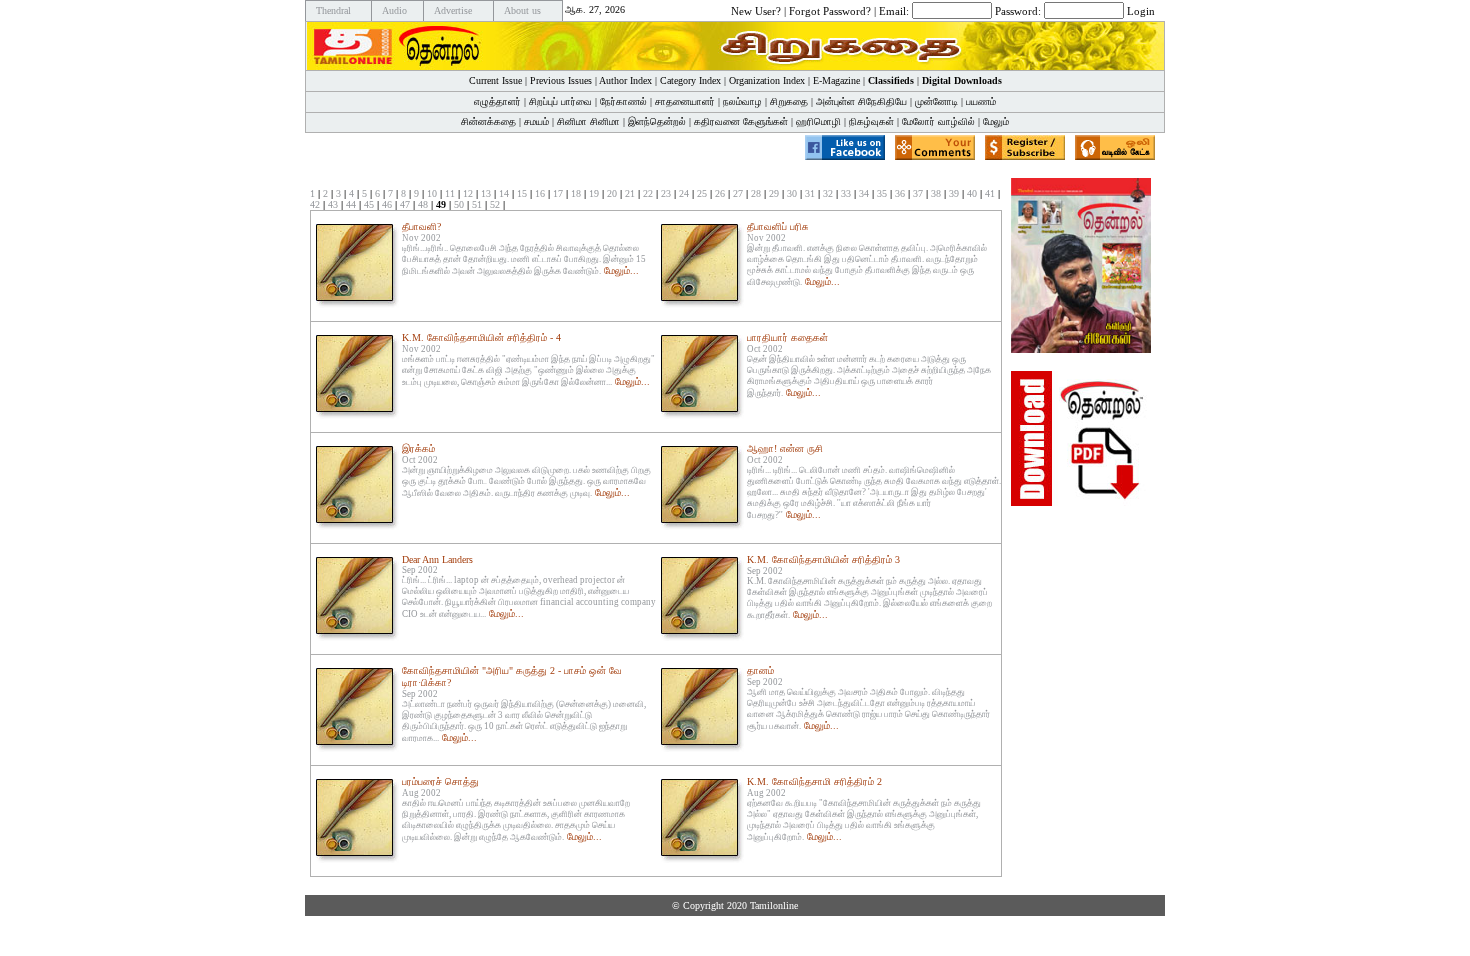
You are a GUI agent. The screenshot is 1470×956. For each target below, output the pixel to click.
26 (720, 193)
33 (846, 193)
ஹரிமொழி (818, 121)
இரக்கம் (418, 448)
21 (630, 193)
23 (666, 193)
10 (432, 193)
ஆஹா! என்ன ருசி (785, 448)
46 (387, 204)
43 (333, 204)
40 (972, 193)
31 (810, 193)
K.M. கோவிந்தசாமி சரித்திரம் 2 (814, 781)
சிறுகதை (789, 101)
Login (1141, 10)
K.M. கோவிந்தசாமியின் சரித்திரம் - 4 (481, 337)
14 (504, 193)
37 (918, 193)
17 (558, 193)
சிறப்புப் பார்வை (560, 101)
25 (702, 193)
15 (522, 193)
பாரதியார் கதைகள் (787, 337)
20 (612, 193)
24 (684, 193)
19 (594, 193)
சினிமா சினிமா (588, 121)
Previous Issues (561, 80)
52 (495, 204)
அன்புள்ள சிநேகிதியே (861, 101)
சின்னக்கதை (488, 121)
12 (468, 193)
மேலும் (996, 121)
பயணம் (981, 101)
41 (990, 193)
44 (351, 204)
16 (540, 193)
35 (882, 193)
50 (459, 204)
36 (900, 193)
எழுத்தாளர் (497, 101)
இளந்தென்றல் (657, 121)
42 (315, 204)
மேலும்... (621, 270)
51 (477, 204)
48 (423, 204)
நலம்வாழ (742, 101)
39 (954, 193)
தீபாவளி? (421, 226)
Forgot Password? (830, 10)
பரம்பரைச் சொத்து (440, 781)
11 (450, 193)
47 (405, 204)
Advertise (453, 10)
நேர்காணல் (623, 101)
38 (936, 193)
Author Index (625, 80)
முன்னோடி (936, 101)
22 (648, 193)
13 (486, 193)
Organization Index (767, 80)
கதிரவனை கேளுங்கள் (741, 121)
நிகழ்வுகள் (871, 121)
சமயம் (536, 121)
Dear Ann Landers (437, 559)
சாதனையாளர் (685, 101)
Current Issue (495, 80)
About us (522, 10)
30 (792, 193)
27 (738, 193)
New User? (756, 10)
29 (774, 193)
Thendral (333, 10)
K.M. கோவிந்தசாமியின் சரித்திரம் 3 (823, 559)
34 (864, 193)
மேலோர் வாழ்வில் (938, 121)
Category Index (690, 80)
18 (576, 193)
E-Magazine (836, 80)
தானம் (760, 670)
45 (369, 204)
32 (828, 193)
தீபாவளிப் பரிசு (777, 226)
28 (756, 193)
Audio (394, 10)
